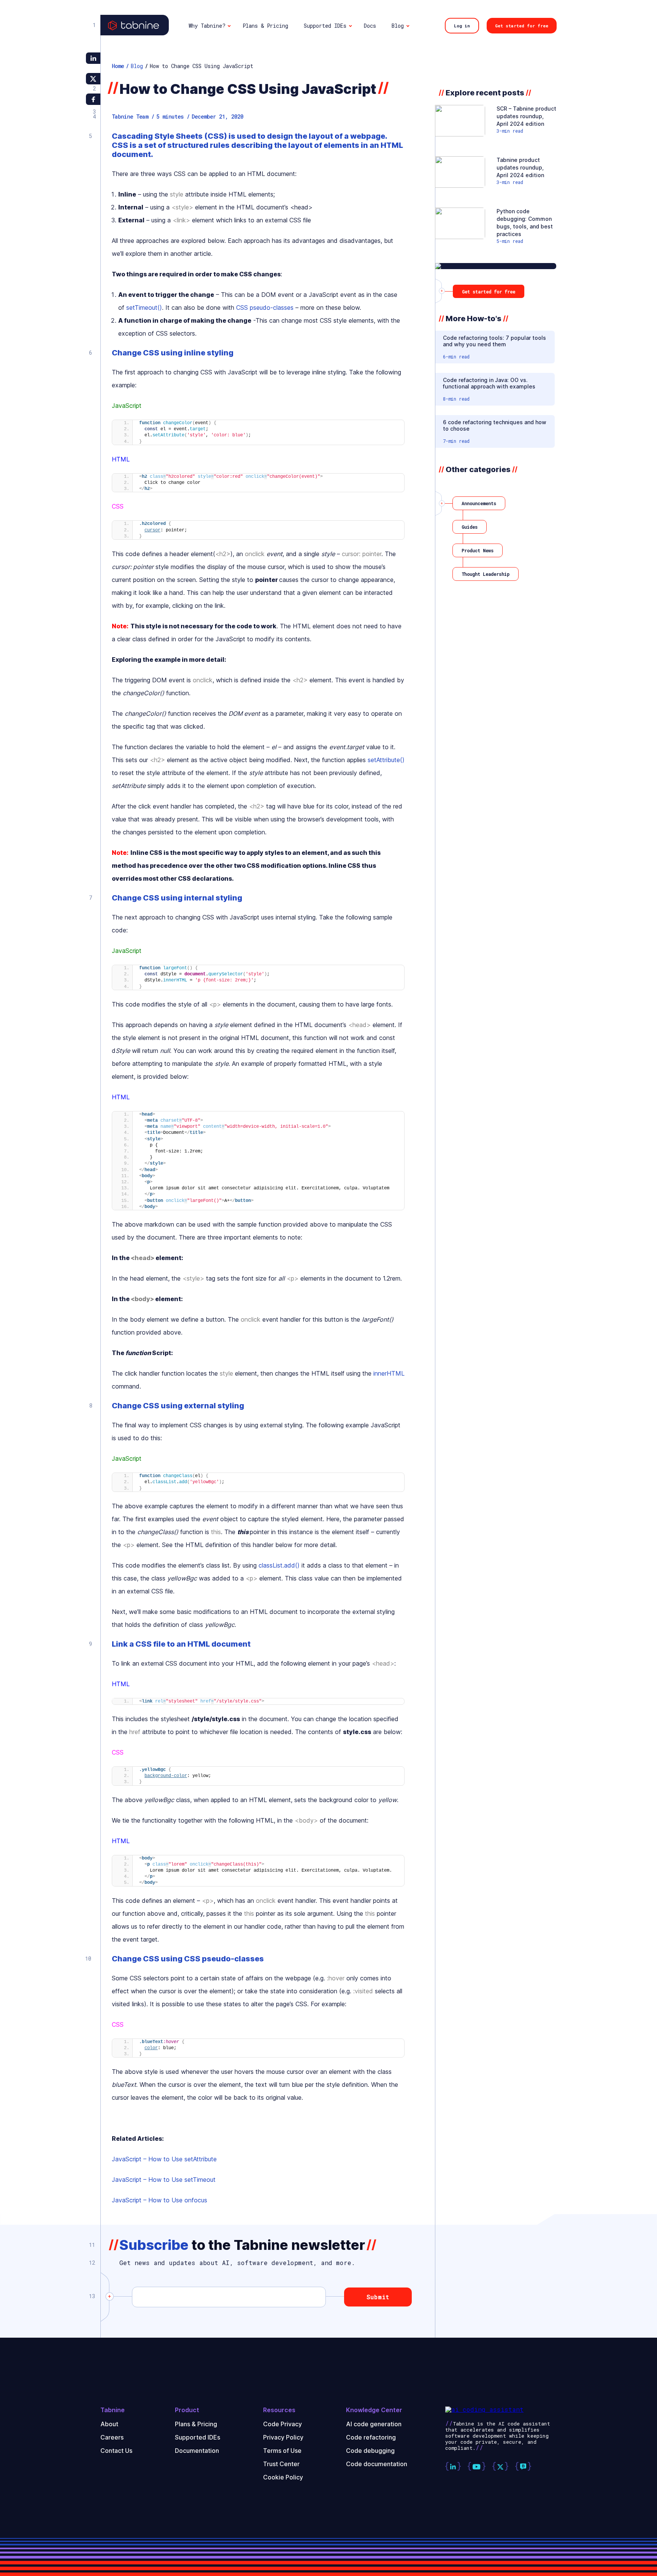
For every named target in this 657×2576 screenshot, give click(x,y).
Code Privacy (282, 2424)
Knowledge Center (374, 2410)
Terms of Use (282, 2451)
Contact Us (116, 2451)
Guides (470, 527)
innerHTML (389, 1373)
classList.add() (279, 1565)
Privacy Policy (283, 2437)
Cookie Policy (283, 2477)
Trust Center (281, 2464)
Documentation (197, 2451)
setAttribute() (386, 760)
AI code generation (374, 2424)
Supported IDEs (198, 2437)
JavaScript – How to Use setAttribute (164, 2159)
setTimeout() (144, 308)
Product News (478, 550)
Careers (112, 2437)
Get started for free (522, 26)
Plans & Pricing (196, 2424)
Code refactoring (371, 2437)
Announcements (479, 503)
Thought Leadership (486, 574)
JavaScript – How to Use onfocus (159, 2200)
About (109, 2424)
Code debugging (370, 2451)
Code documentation (377, 2464)
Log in (462, 26)
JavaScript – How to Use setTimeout (164, 2180)
